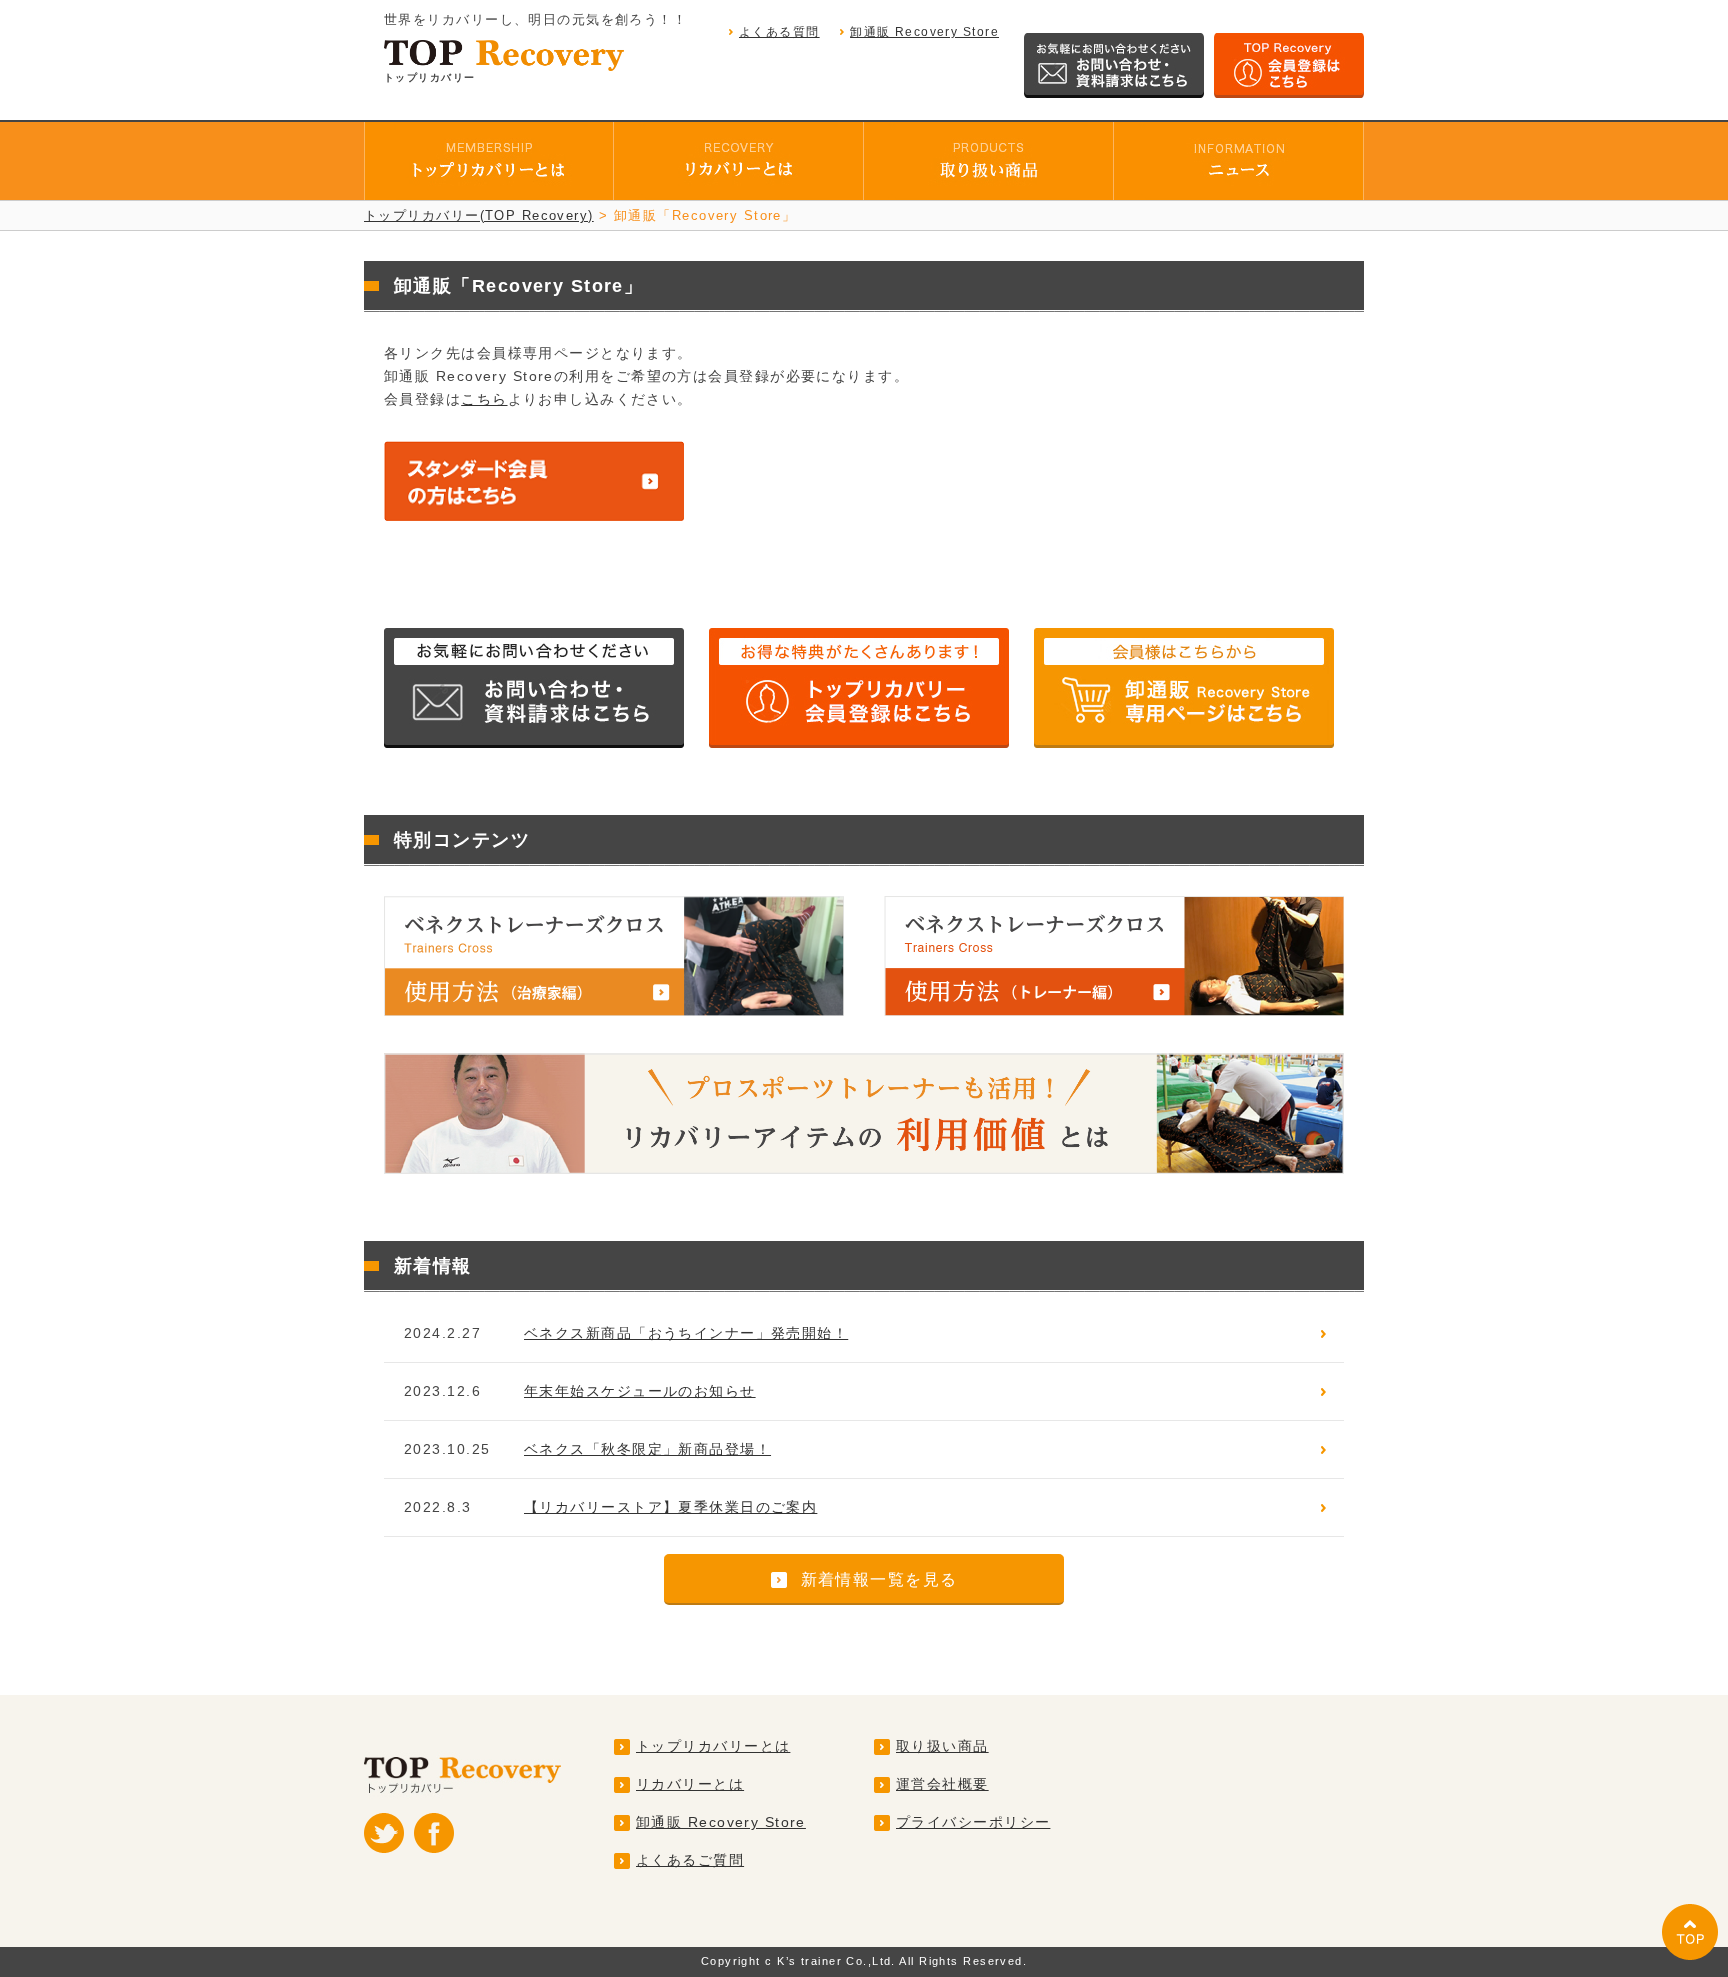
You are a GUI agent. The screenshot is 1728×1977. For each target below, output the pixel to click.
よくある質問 (779, 32)
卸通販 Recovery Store (924, 32)
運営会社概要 (942, 1784)
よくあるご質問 (690, 1860)
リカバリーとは (690, 1784)
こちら (484, 399)
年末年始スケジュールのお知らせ (640, 1391)
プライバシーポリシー (973, 1822)
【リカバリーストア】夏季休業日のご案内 (670, 1507)
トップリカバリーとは (713, 1746)
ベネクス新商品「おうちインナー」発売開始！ (686, 1333)
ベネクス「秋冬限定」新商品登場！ (647, 1449)
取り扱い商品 (942, 1746)
